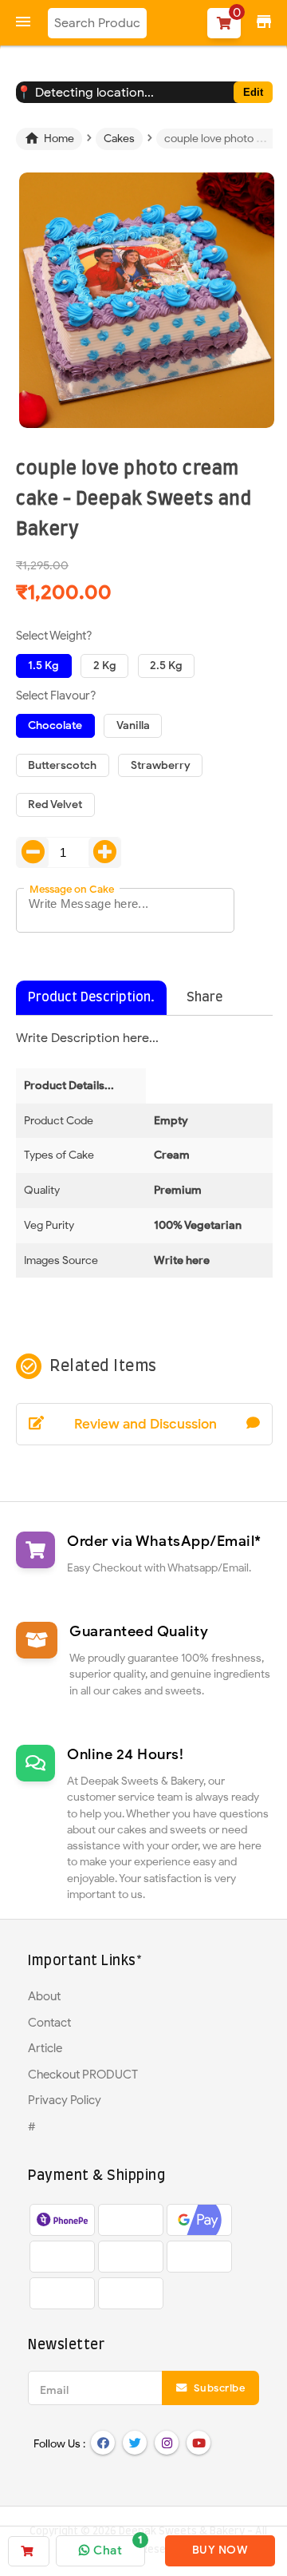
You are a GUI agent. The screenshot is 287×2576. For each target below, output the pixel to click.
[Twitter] (135, 2443)
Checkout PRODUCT (83, 2075)
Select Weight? (54, 636)
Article (45, 2048)
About (44, 1996)
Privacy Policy (65, 2100)
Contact (49, 2023)
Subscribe (218, 2388)
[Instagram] (167, 2443)
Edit (253, 92)
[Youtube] (199, 2443)
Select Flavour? (56, 696)
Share (204, 997)
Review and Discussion (145, 1424)
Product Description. (91, 997)
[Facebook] (103, 2443)
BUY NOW (220, 2550)
